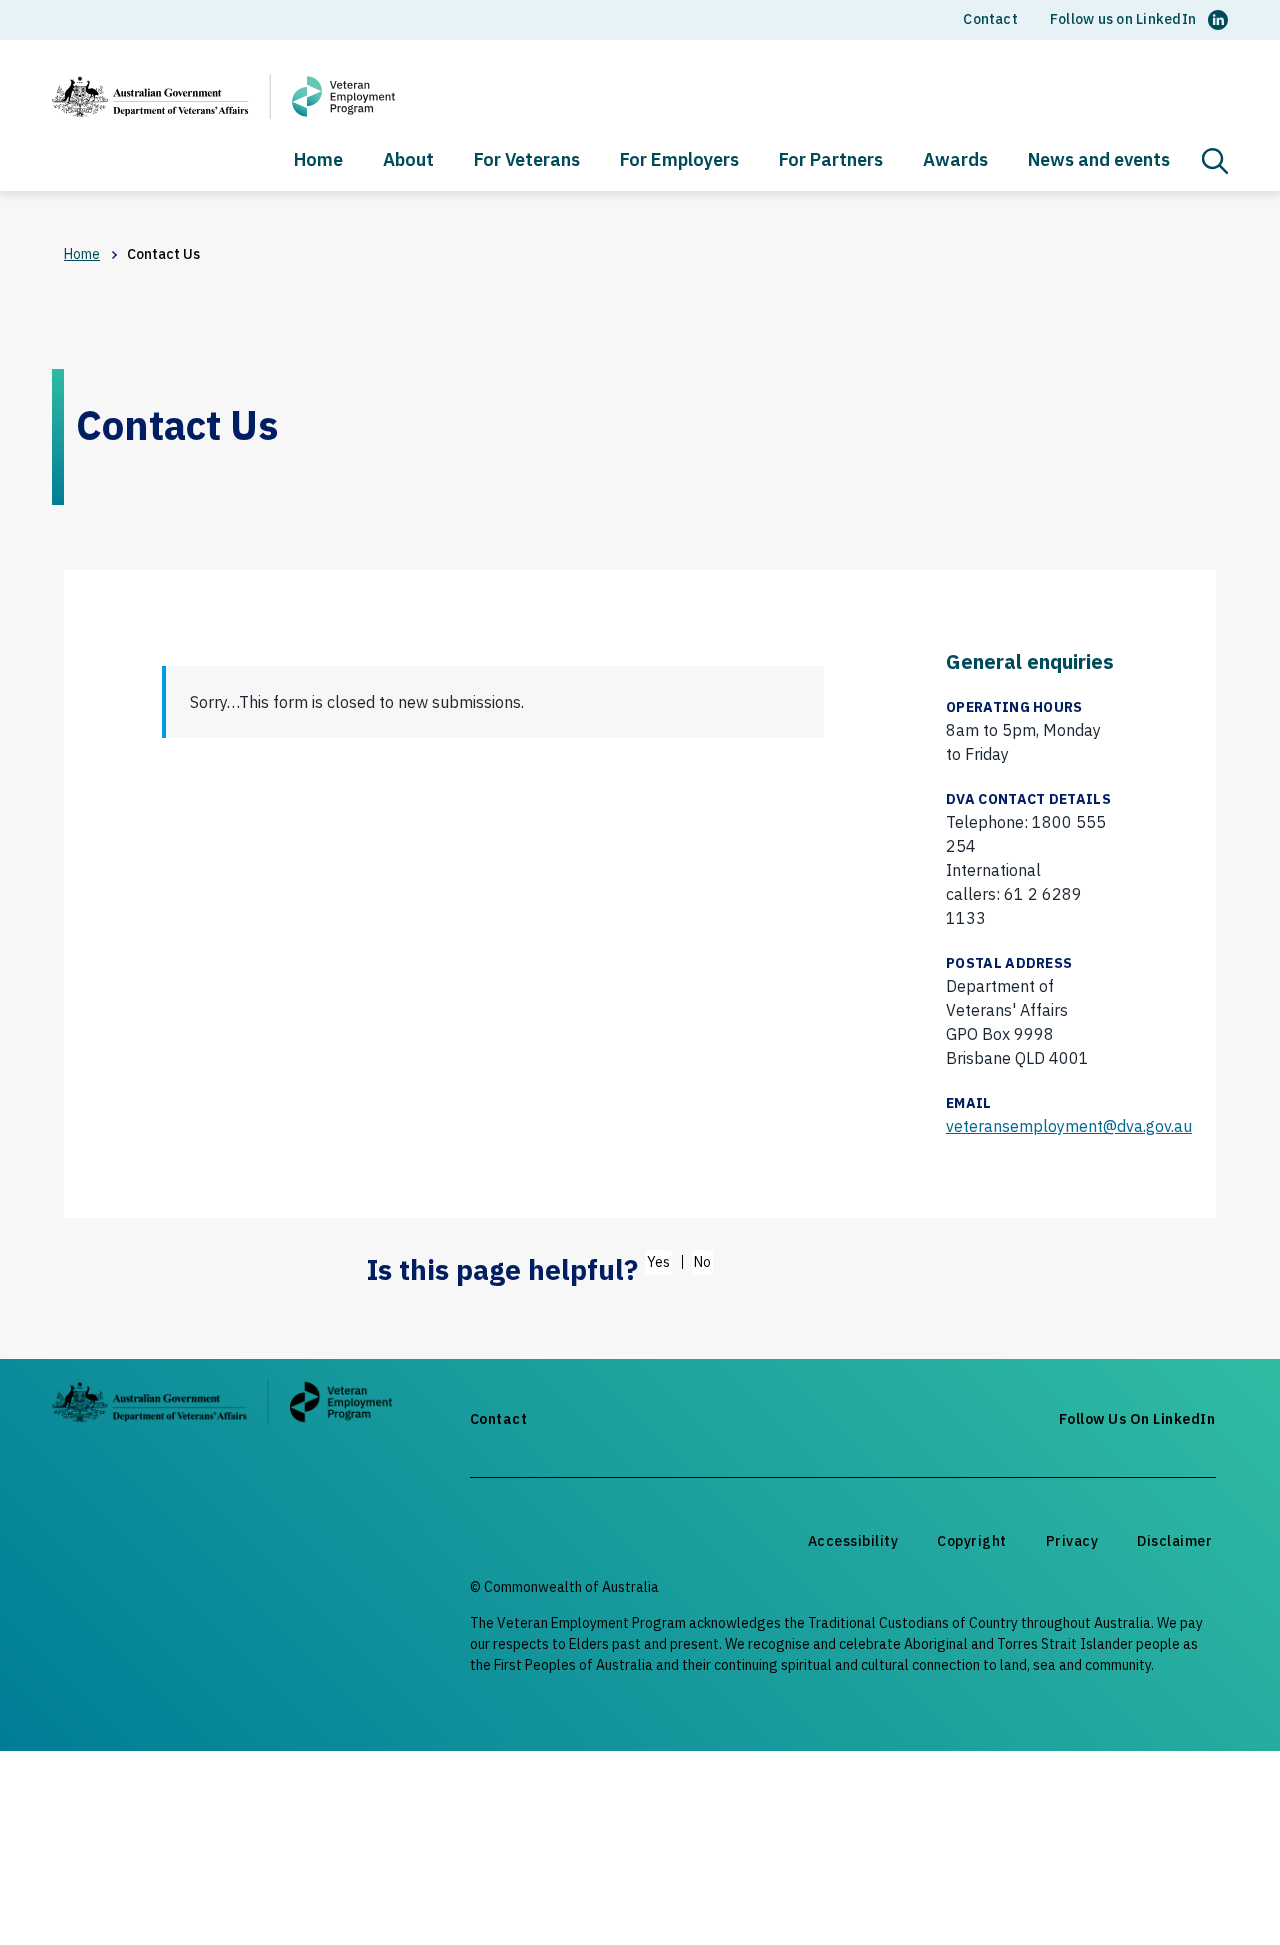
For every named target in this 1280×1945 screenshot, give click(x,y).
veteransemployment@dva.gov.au (1069, 1126)
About (408, 161)
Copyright (972, 1541)
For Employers (679, 161)
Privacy (1072, 1541)
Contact (990, 19)
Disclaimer (1174, 1541)
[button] (1215, 161)
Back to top (1217, 1892)
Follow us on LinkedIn (1123, 19)
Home (318, 161)
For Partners (831, 161)
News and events (1099, 161)
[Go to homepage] (222, 1405)
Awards (955, 161)
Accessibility (853, 1541)
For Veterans (527, 161)
